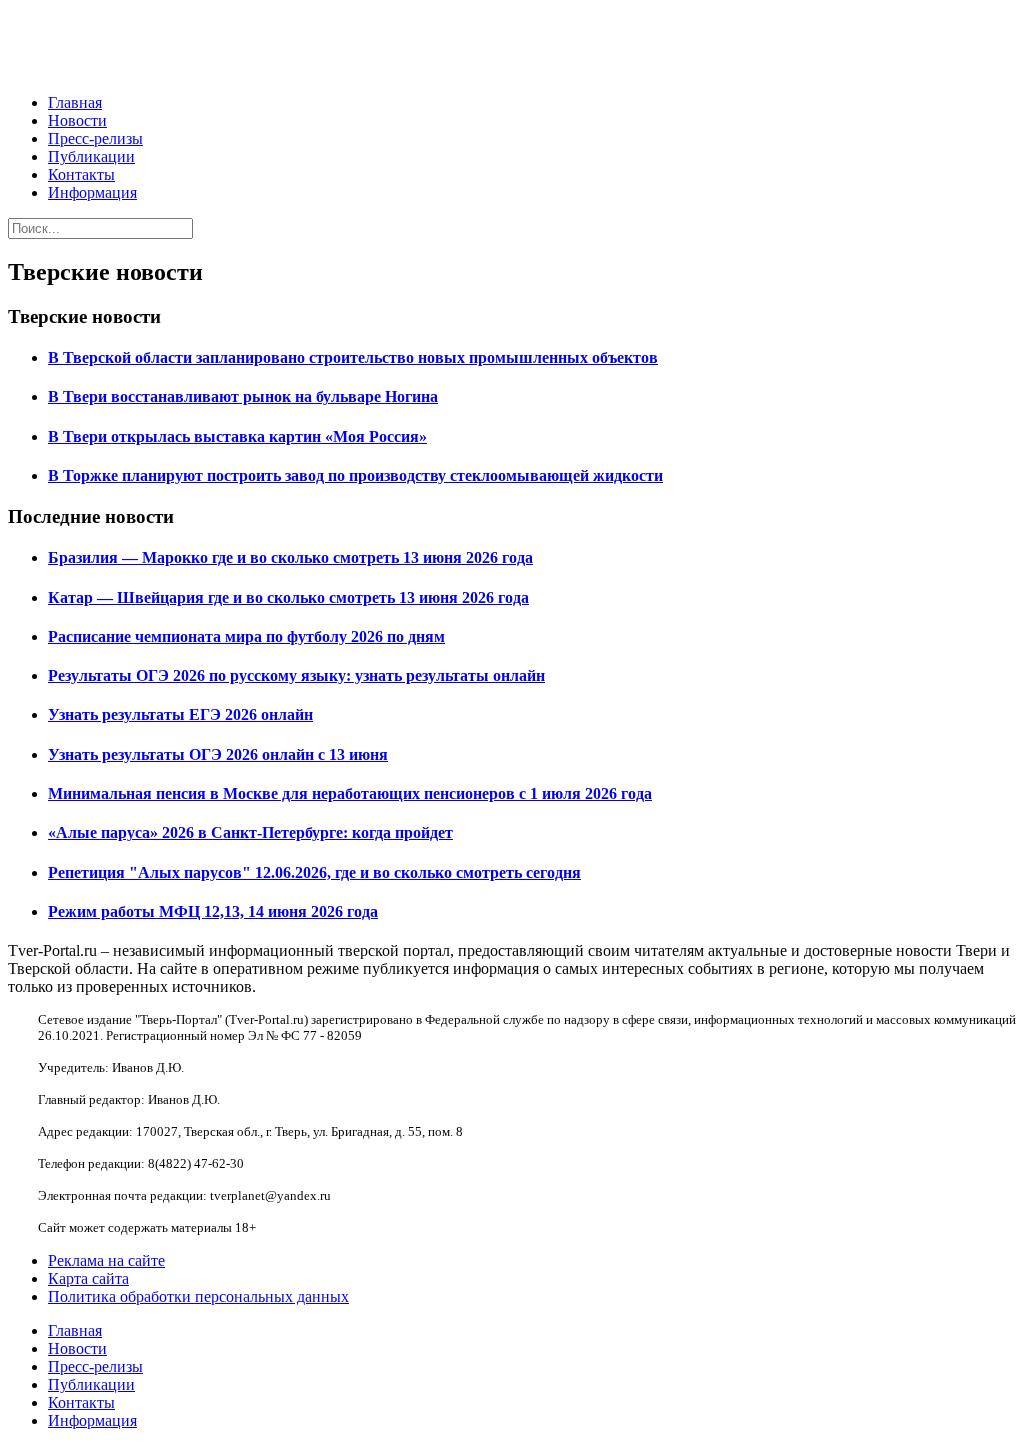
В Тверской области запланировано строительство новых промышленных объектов (353, 357)
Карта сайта (88, 1278)
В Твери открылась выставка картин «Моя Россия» (237, 436)
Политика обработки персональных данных (198, 1296)
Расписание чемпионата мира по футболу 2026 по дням (246, 636)
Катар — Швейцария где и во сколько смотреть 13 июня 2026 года (288, 597)
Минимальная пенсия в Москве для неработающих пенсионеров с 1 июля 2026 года (350, 793)
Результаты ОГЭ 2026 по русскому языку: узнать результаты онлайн (296, 675)
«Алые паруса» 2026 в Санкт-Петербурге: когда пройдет (250, 832)
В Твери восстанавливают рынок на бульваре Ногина (243, 396)
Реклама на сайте (106, 1260)
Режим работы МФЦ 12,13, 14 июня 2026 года (213, 911)
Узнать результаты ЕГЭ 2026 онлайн (180, 714)
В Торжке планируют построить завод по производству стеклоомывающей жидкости (355, 475)
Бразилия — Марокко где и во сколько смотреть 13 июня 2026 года (290, 557)
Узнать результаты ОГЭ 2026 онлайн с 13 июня (218, 754)
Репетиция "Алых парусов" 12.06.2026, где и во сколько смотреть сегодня (314, 872)
